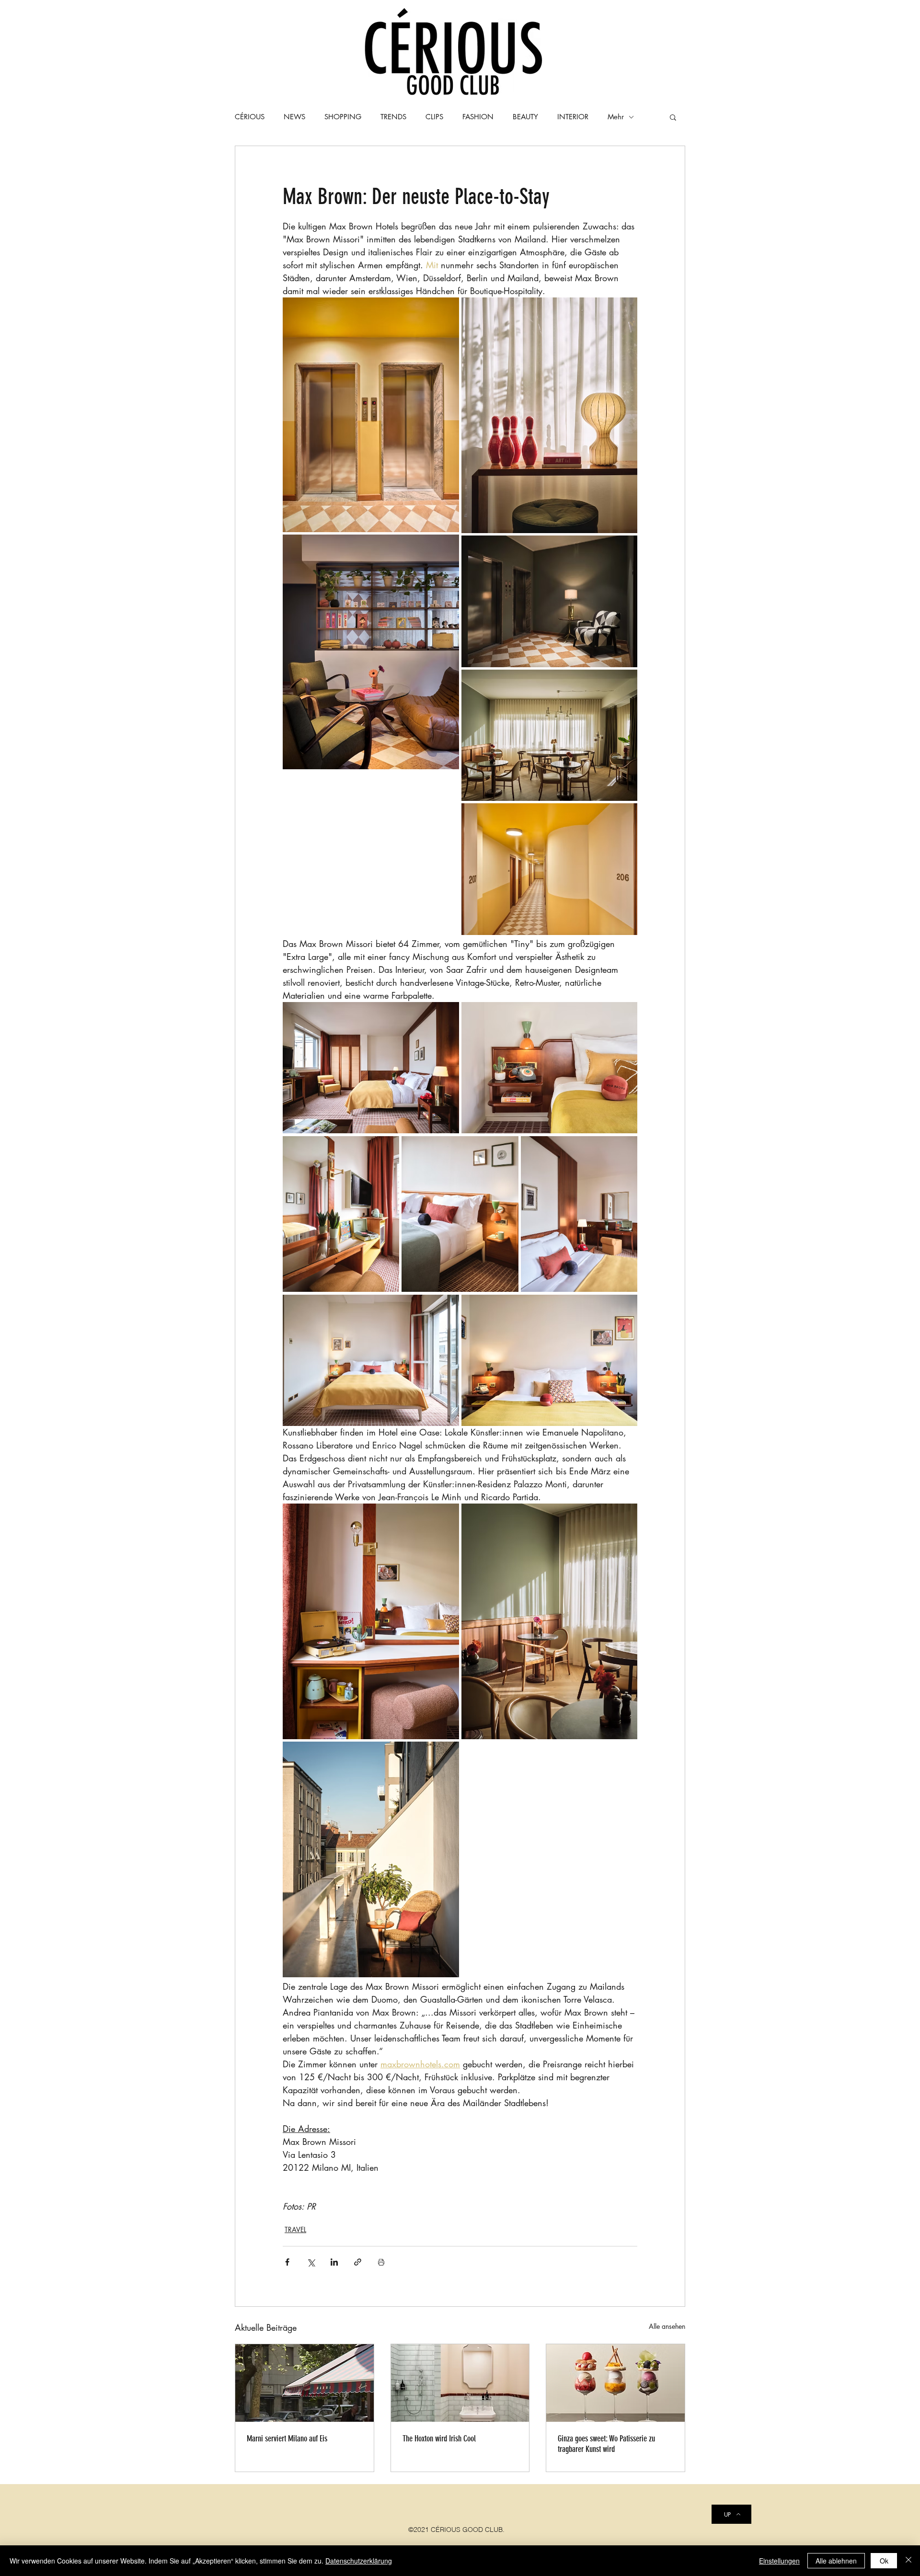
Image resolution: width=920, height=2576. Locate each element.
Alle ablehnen (836, 2561)
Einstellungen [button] (779, 2561)
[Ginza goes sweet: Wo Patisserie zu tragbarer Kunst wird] (615, 2383)
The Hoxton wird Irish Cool (439, 2439)
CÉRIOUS (250, 117)
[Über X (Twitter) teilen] (311, 2262)
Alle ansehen (667, 2326)
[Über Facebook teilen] (287, 2262)
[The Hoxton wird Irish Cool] (460, 2383)
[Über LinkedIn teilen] (334, 2262)
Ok (884, 2561)
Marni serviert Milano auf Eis (287, 2439)
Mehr (616, 117)
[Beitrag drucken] (381, 2262)
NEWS (294, 117)
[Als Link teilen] (358, 2262)
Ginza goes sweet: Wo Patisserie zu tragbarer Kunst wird (606, 2444)
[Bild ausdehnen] (371, 415)
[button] (673, 117)
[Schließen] (908, 2561)
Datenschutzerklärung (359, 2561)
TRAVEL (295, 2229)
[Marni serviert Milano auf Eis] (305, 2383)
